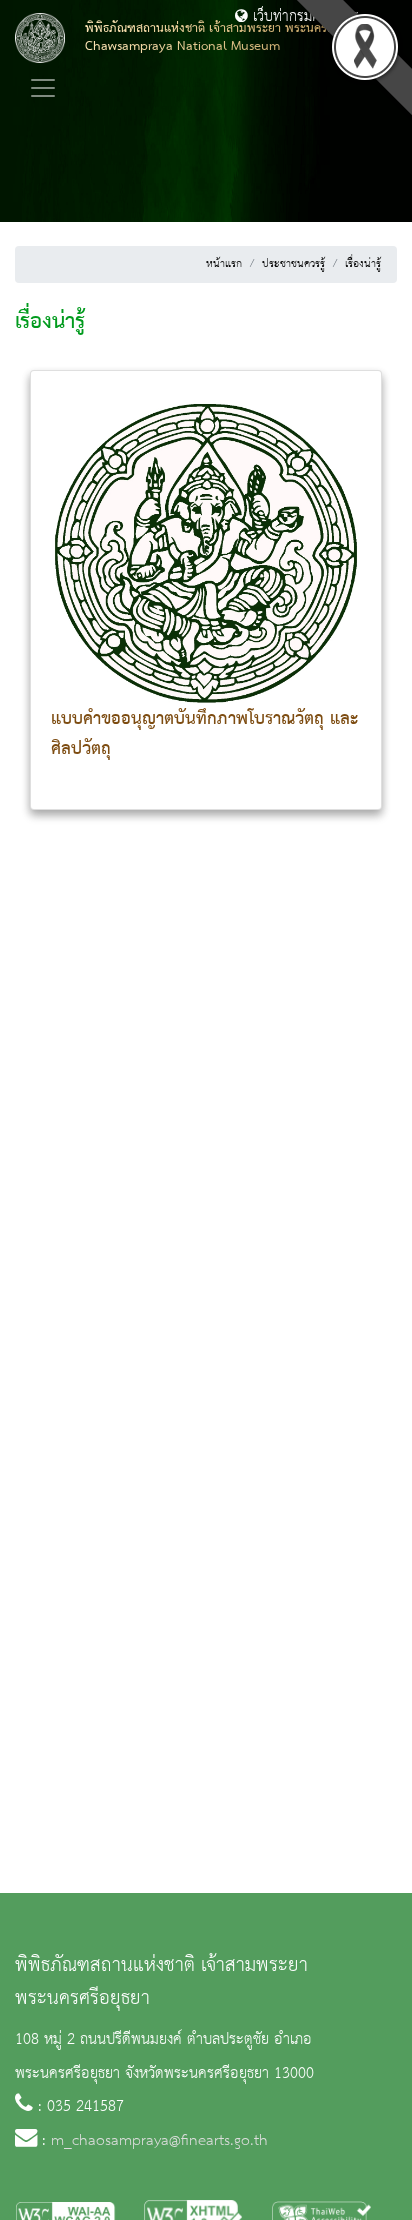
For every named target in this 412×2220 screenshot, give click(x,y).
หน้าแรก (224, 264)
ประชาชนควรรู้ (293, 264)
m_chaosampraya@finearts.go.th (159, 2141)
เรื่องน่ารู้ (363, 264)
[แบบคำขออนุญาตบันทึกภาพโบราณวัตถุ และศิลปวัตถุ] (206, 547)
